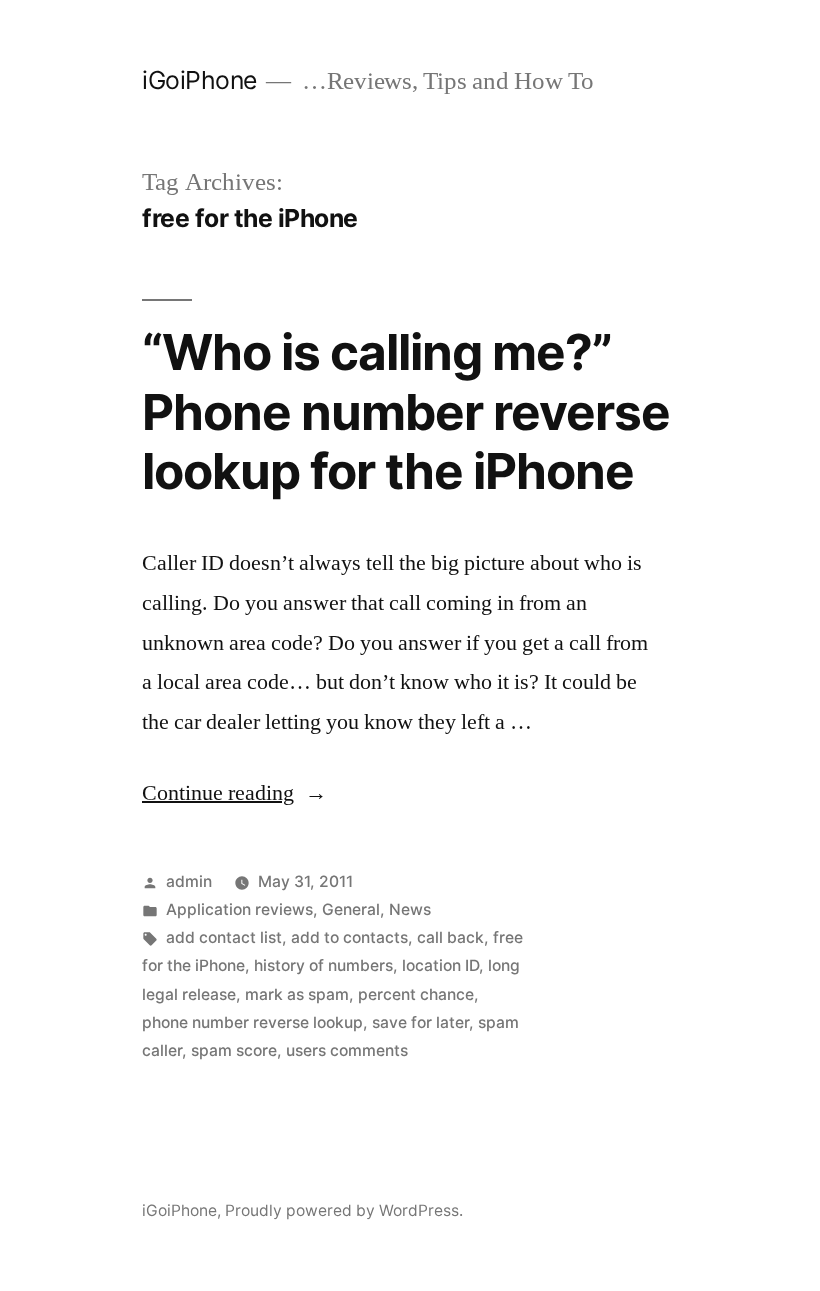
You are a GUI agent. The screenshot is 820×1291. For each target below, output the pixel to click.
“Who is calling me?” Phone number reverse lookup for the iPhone (406, 411)
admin (189, 881)
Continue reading (234, 793)
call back (450, 937)
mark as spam (297, 994)
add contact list (224, 937)
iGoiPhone (199, 80)
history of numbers (323, 965)
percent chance (416, 994)
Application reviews (239, 909)
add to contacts (349, 937)
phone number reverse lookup (252, 1022)
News (410, 909)
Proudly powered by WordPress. (344, 1210)
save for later (420, 1022)
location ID (440, 965)
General (351, 909)
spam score (234, 1050)
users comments (347, 1050)
